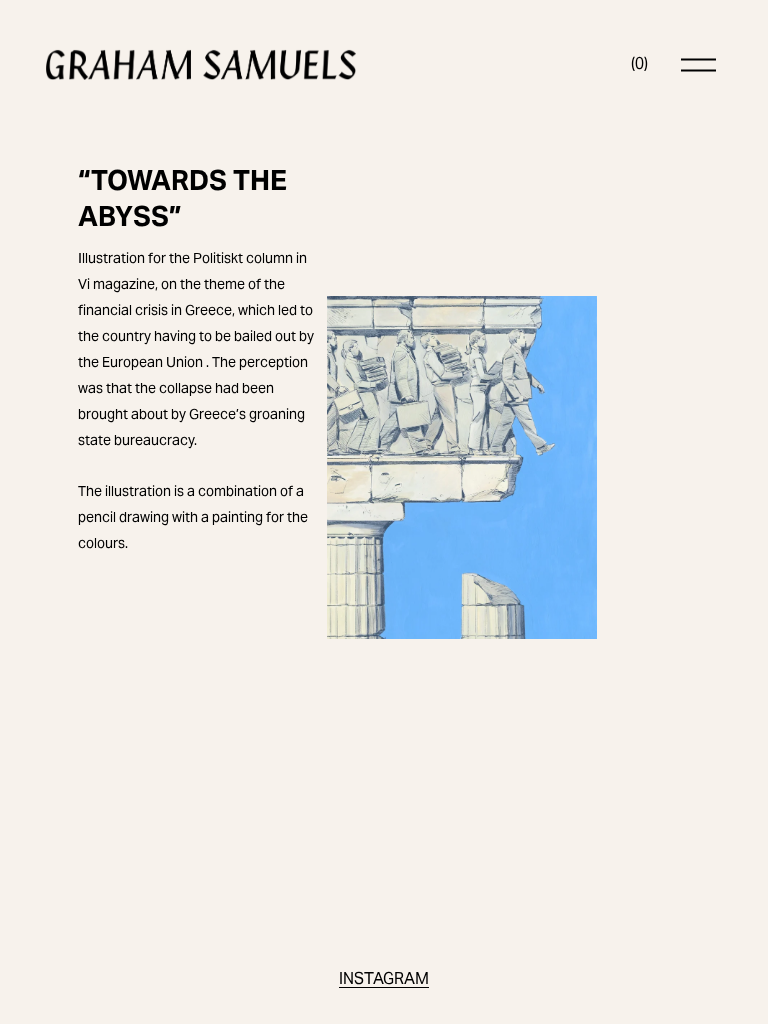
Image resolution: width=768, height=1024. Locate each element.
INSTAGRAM (384, 978)
